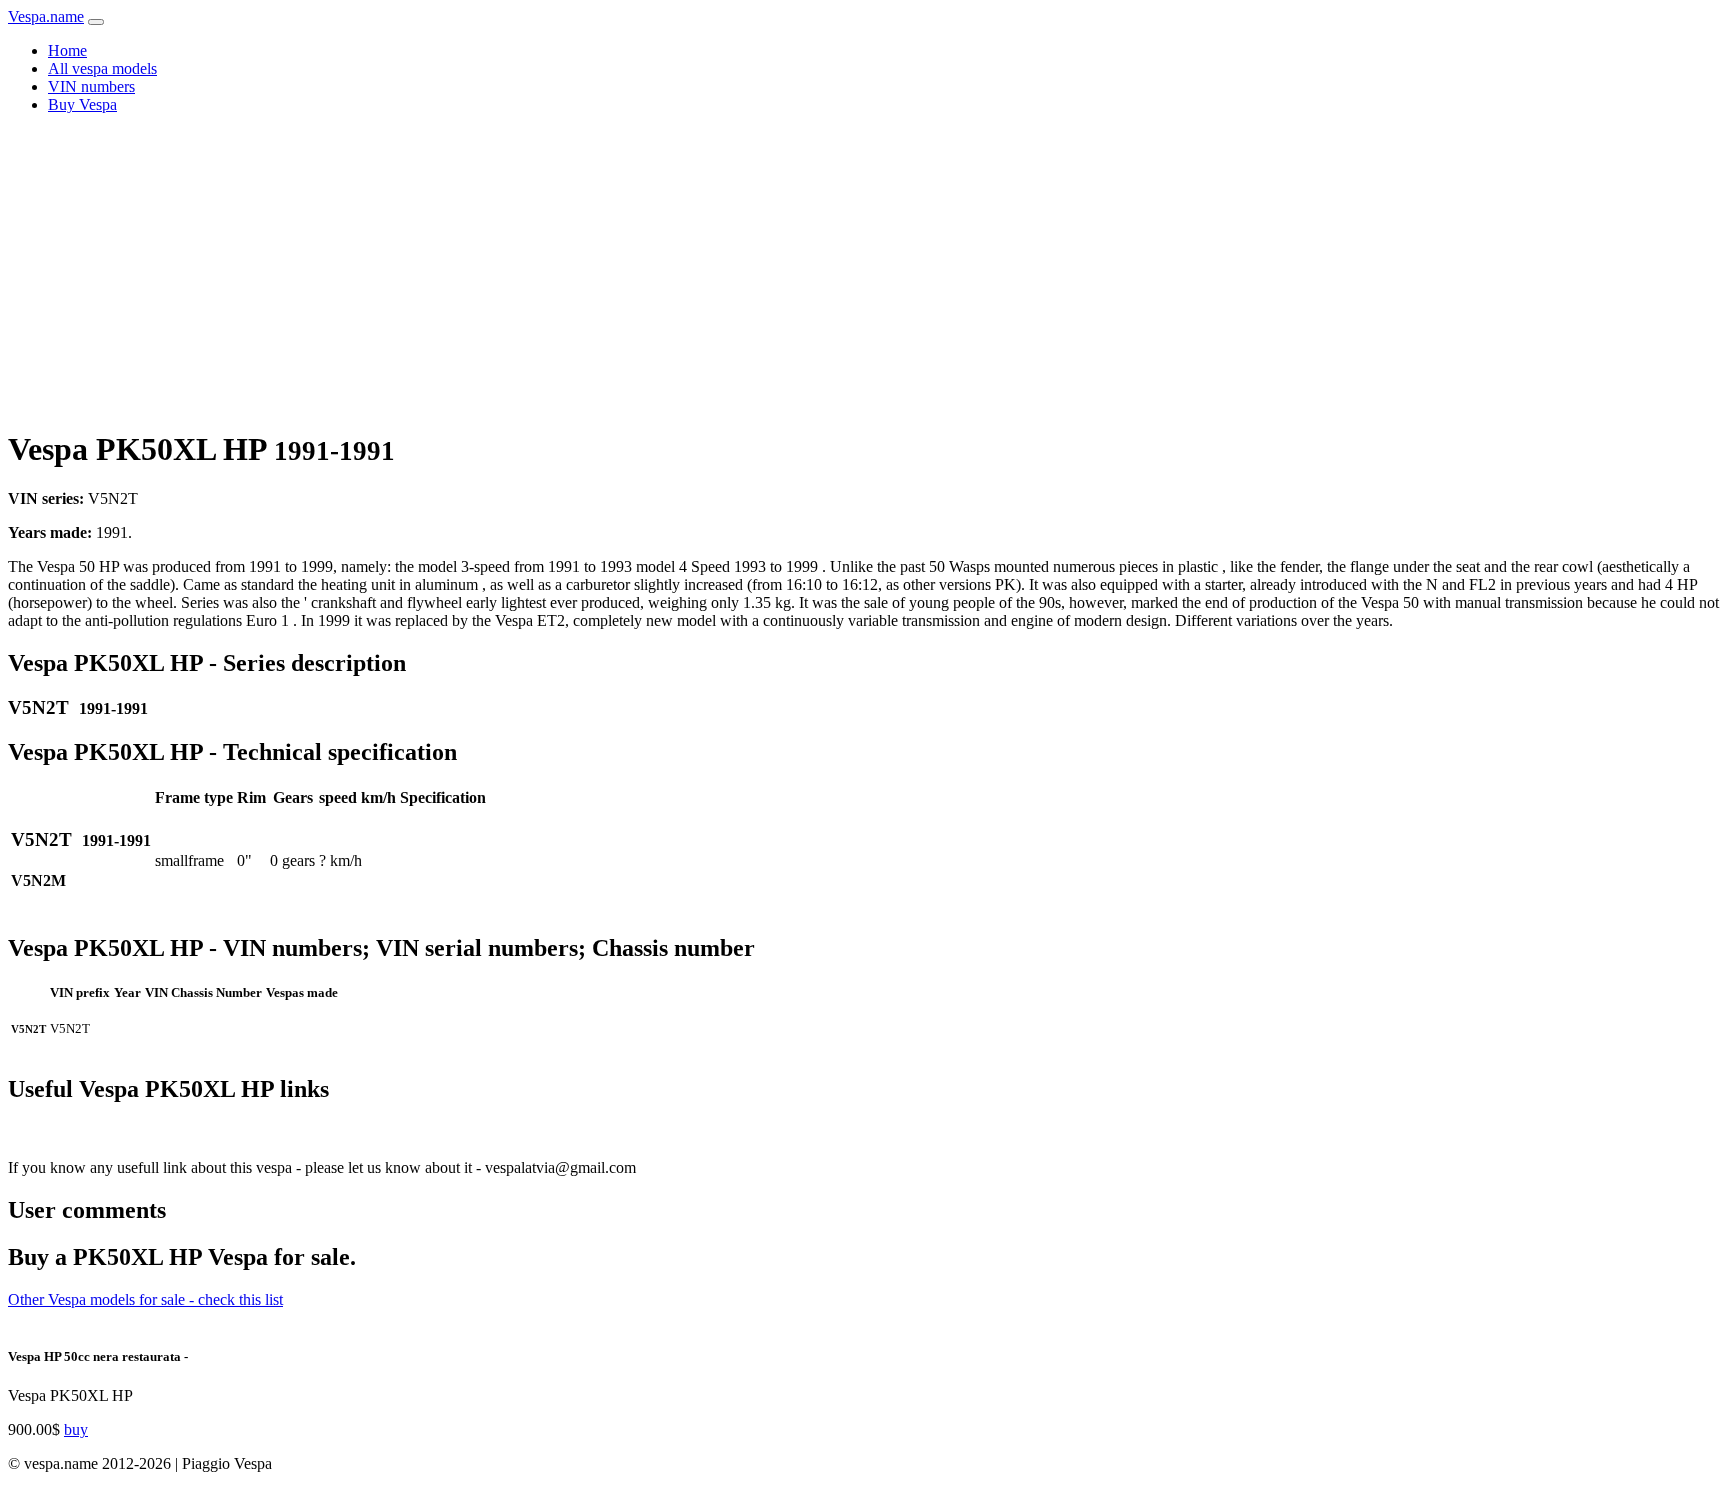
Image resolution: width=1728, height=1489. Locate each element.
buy (76, 1429)
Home (67, 50)
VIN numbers (91, 86)
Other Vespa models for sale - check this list (145, 1299)
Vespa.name (46, 16)
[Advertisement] (864, 270)
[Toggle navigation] (96, 22)
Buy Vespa (82, 104)
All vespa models (102, 68)
